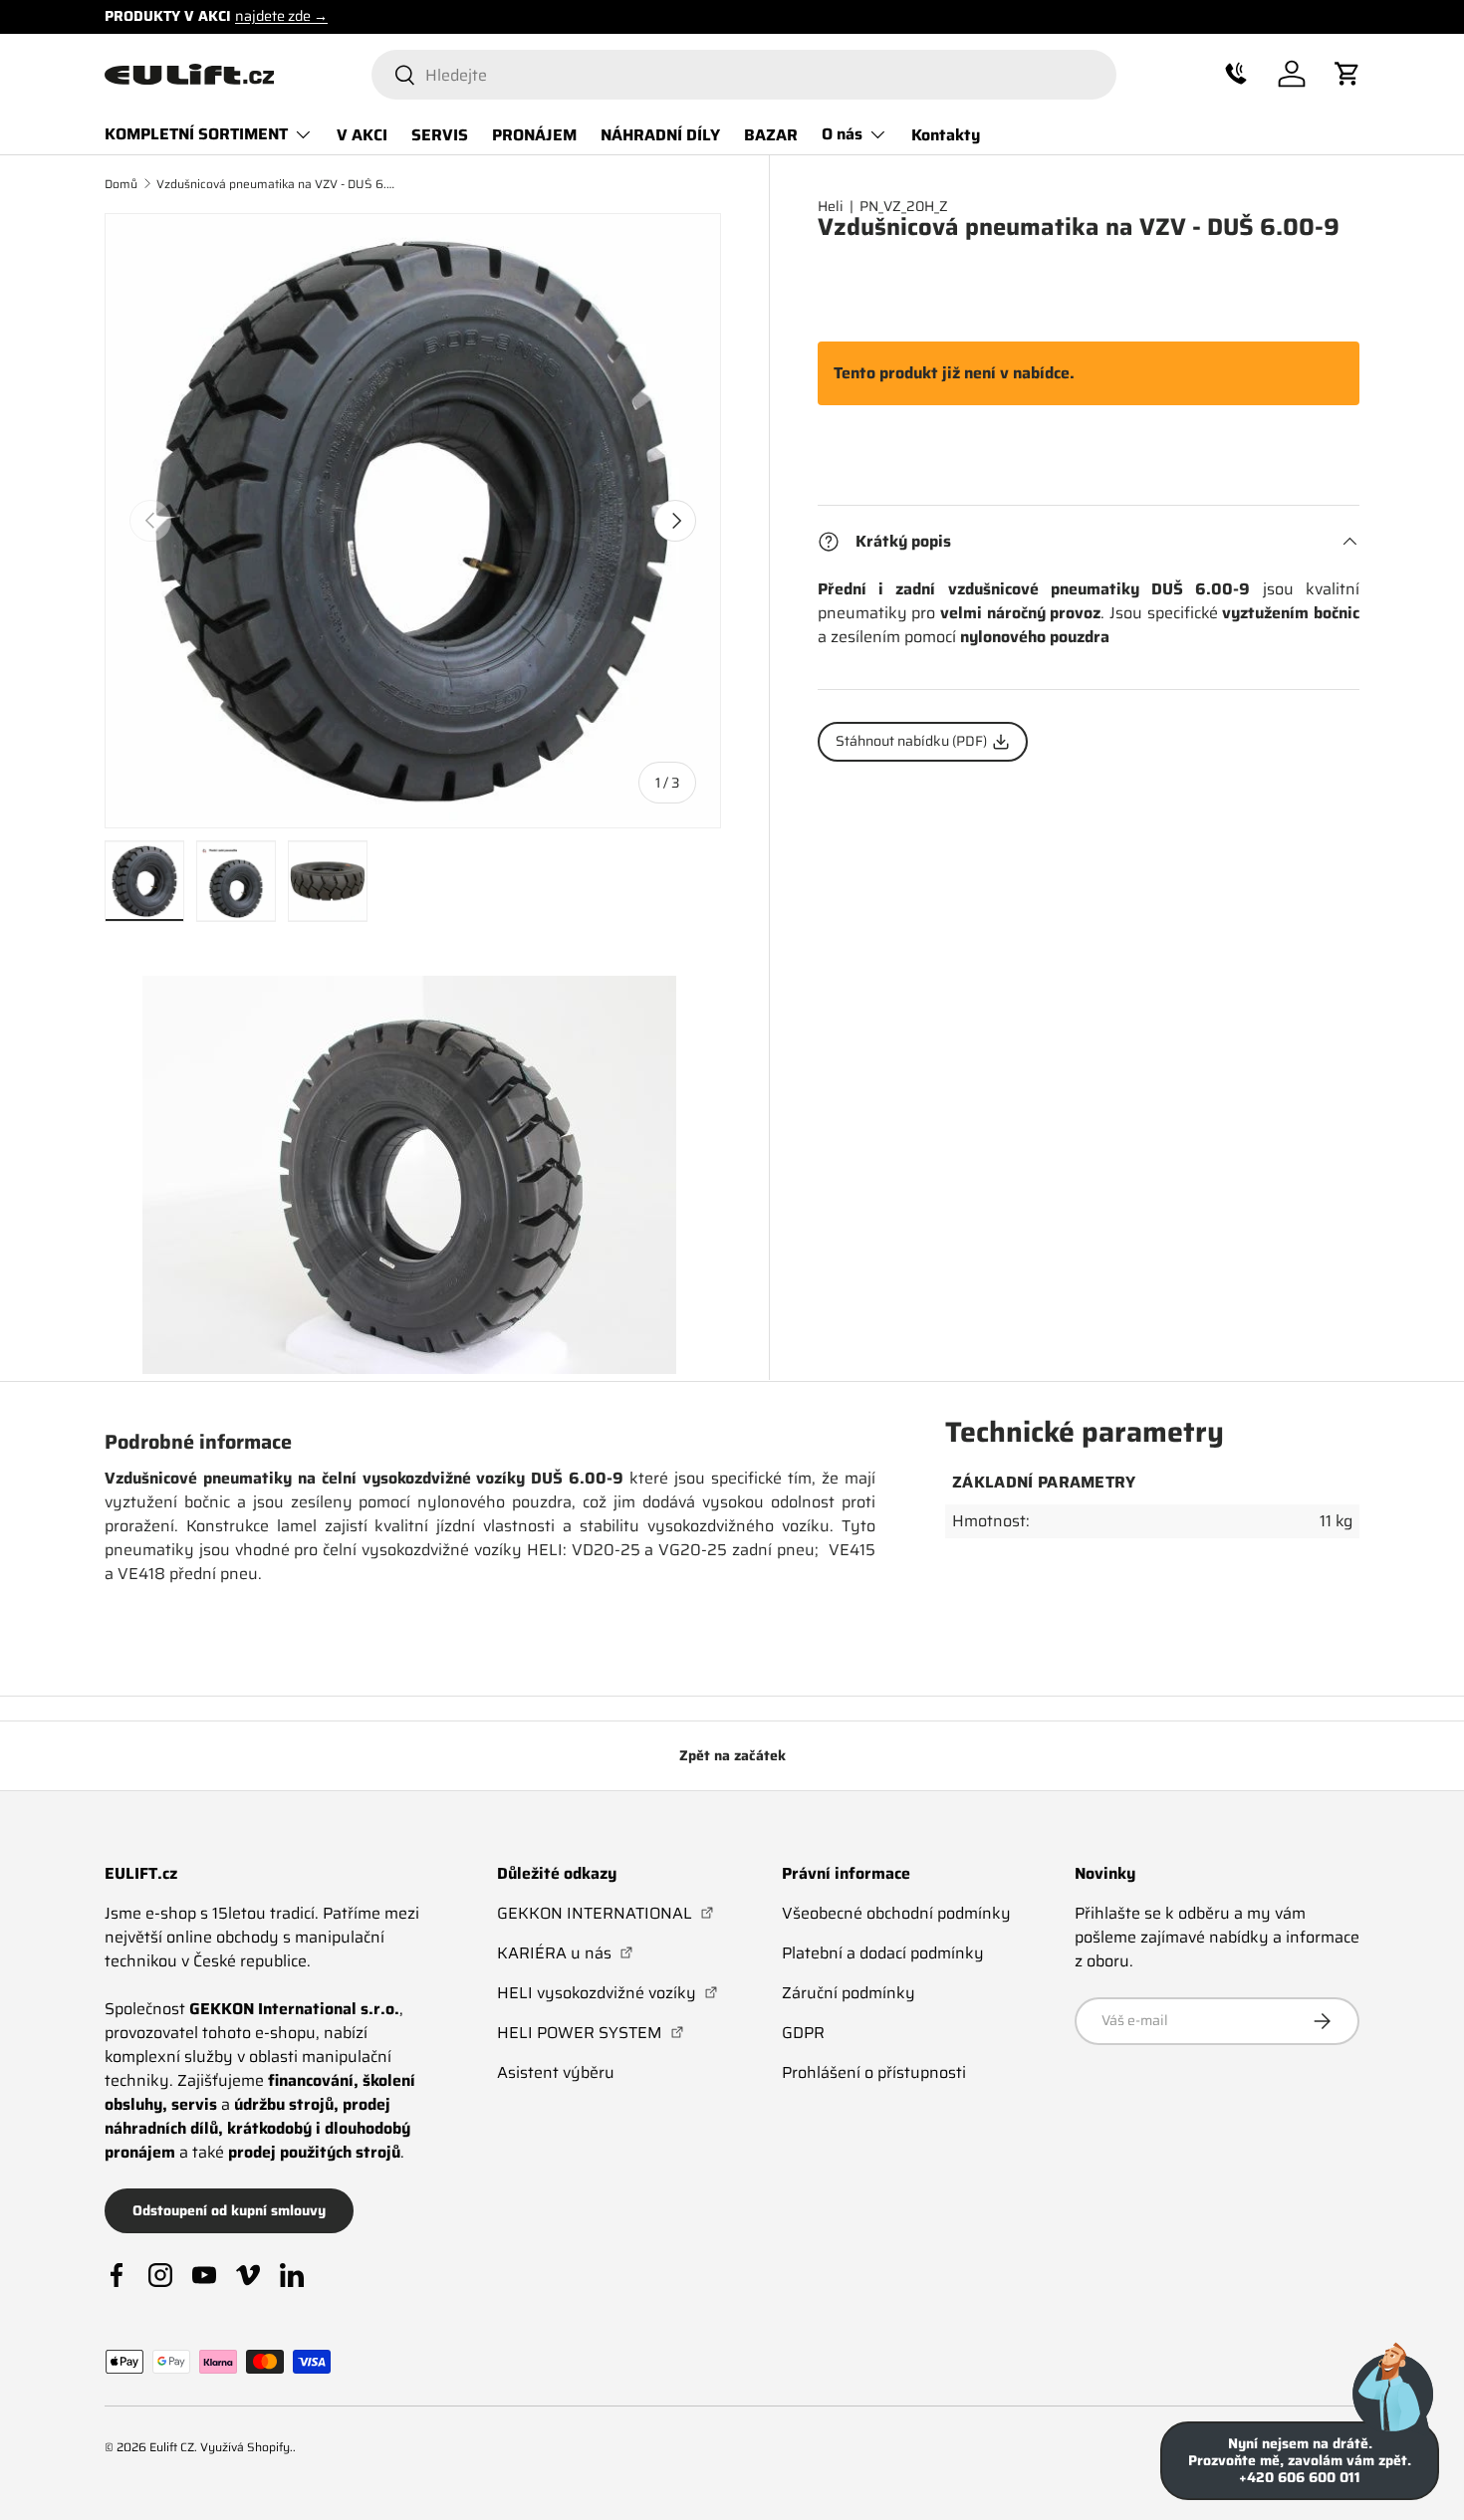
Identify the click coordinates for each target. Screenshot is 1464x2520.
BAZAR (771, 134)
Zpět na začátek (732, 1755)
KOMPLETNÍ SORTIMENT (196, 134)
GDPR (803, 2033)
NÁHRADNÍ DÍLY (660, 134)
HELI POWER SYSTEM (591, 2033)
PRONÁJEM (534, 134)
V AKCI (362, 134)
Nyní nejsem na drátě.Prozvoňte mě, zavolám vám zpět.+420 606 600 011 (1300, 2460)
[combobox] (744, 75)
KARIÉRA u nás (565, 1953)
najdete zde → (281, 16)
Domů (121, 184)
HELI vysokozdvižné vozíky (608, 1993)
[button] (1236, 74)
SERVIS (440, 134)
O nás (842, 134)
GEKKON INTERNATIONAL (606, 1913)
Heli (831, 206)
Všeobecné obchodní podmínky (896, 1913)
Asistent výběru (556, 2072)
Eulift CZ (172, 2447)
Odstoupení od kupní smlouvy (229, 2210)
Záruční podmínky (849, 1993)
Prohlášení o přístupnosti (874, 2072)
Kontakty (946, 134)
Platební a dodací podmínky (883, 1953)
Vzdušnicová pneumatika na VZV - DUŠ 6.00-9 (276, 184)
